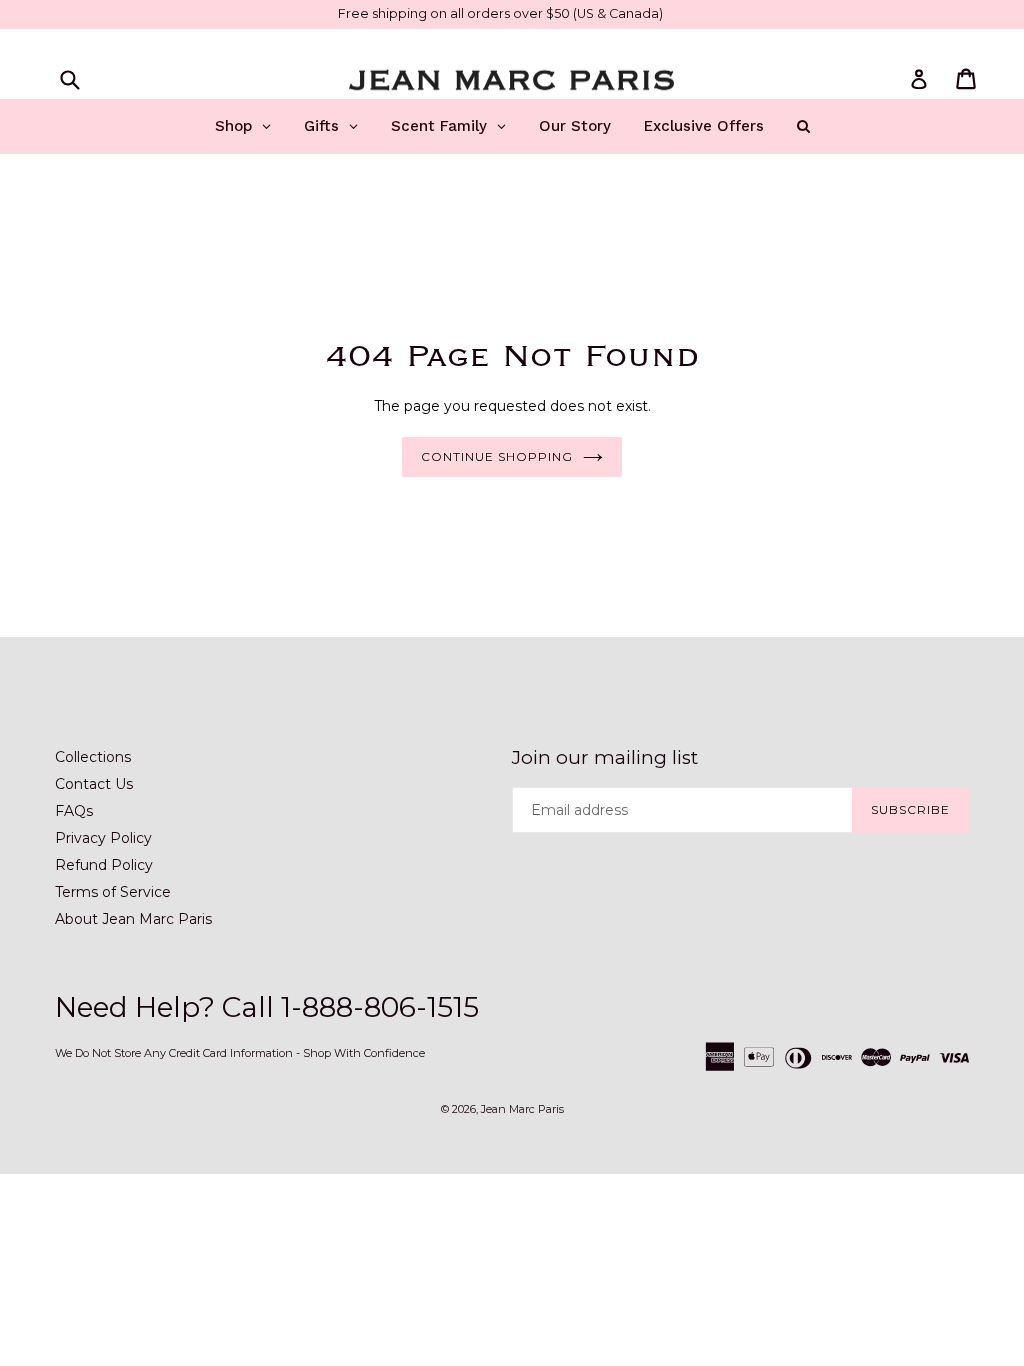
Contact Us (94, 784)
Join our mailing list (605, 758)
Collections (93, 757)
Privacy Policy (103, 838)
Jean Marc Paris (522, 1109)
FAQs (74, 811)
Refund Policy (104, 865)
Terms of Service (113, 892)
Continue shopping (496, 456)
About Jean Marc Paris (133, 919)
